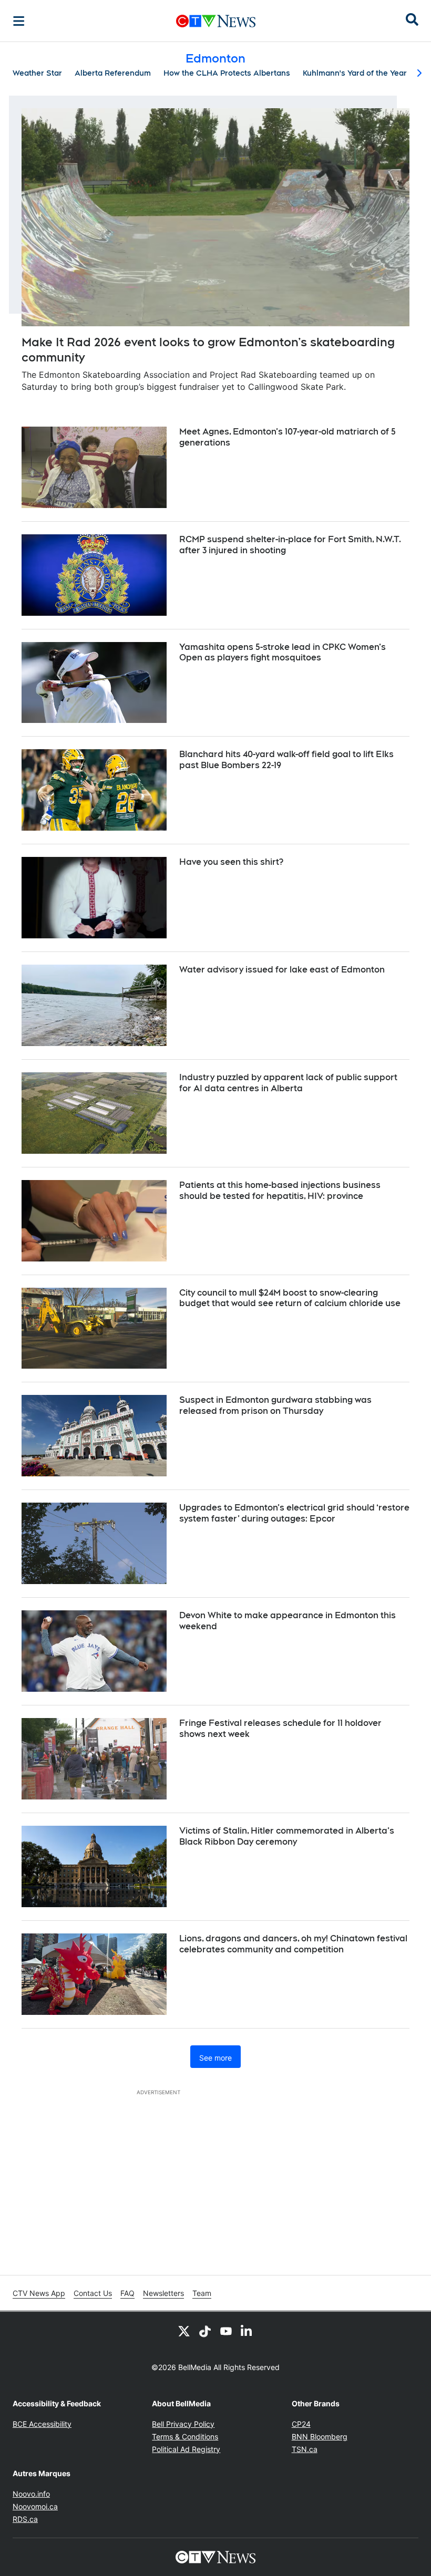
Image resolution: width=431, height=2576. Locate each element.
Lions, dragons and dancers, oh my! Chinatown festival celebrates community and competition (293, 1944)
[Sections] (19, 21)
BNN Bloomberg (320, 2437)
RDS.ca (25, 2519)
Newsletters (163, 2293)
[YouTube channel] (226, 2331)
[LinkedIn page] (247, 2331)
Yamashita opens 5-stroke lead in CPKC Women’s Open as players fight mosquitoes (283, 653)
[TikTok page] (205, 2331)
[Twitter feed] (184, 2331)
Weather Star (37, 73)
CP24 (301, 2424)
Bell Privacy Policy (183, 2424)
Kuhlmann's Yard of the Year (355, 73)
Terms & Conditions (185, 2437)
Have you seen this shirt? (231, 862)
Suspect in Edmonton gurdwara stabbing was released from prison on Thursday (275, 1405)
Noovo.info (31, 2494)
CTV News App (39, 2293)
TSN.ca (305, 2449)
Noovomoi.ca (35, 2506)
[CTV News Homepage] (216, 21)
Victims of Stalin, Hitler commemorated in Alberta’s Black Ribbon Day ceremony (287, 1836)
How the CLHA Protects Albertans (227, 73)
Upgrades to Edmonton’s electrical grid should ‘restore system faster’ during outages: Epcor (294, 1513)
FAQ (127, 2293)
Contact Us (93, 2293)
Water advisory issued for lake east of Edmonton (282, 970)
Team (202, 2293)
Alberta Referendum (113, 73)
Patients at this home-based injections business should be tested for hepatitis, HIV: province (280, 1191)
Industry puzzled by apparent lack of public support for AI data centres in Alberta (288, 1083)
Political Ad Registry (186, 2449)
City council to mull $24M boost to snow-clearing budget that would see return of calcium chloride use (290, 1298)
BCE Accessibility (42, 2424)
